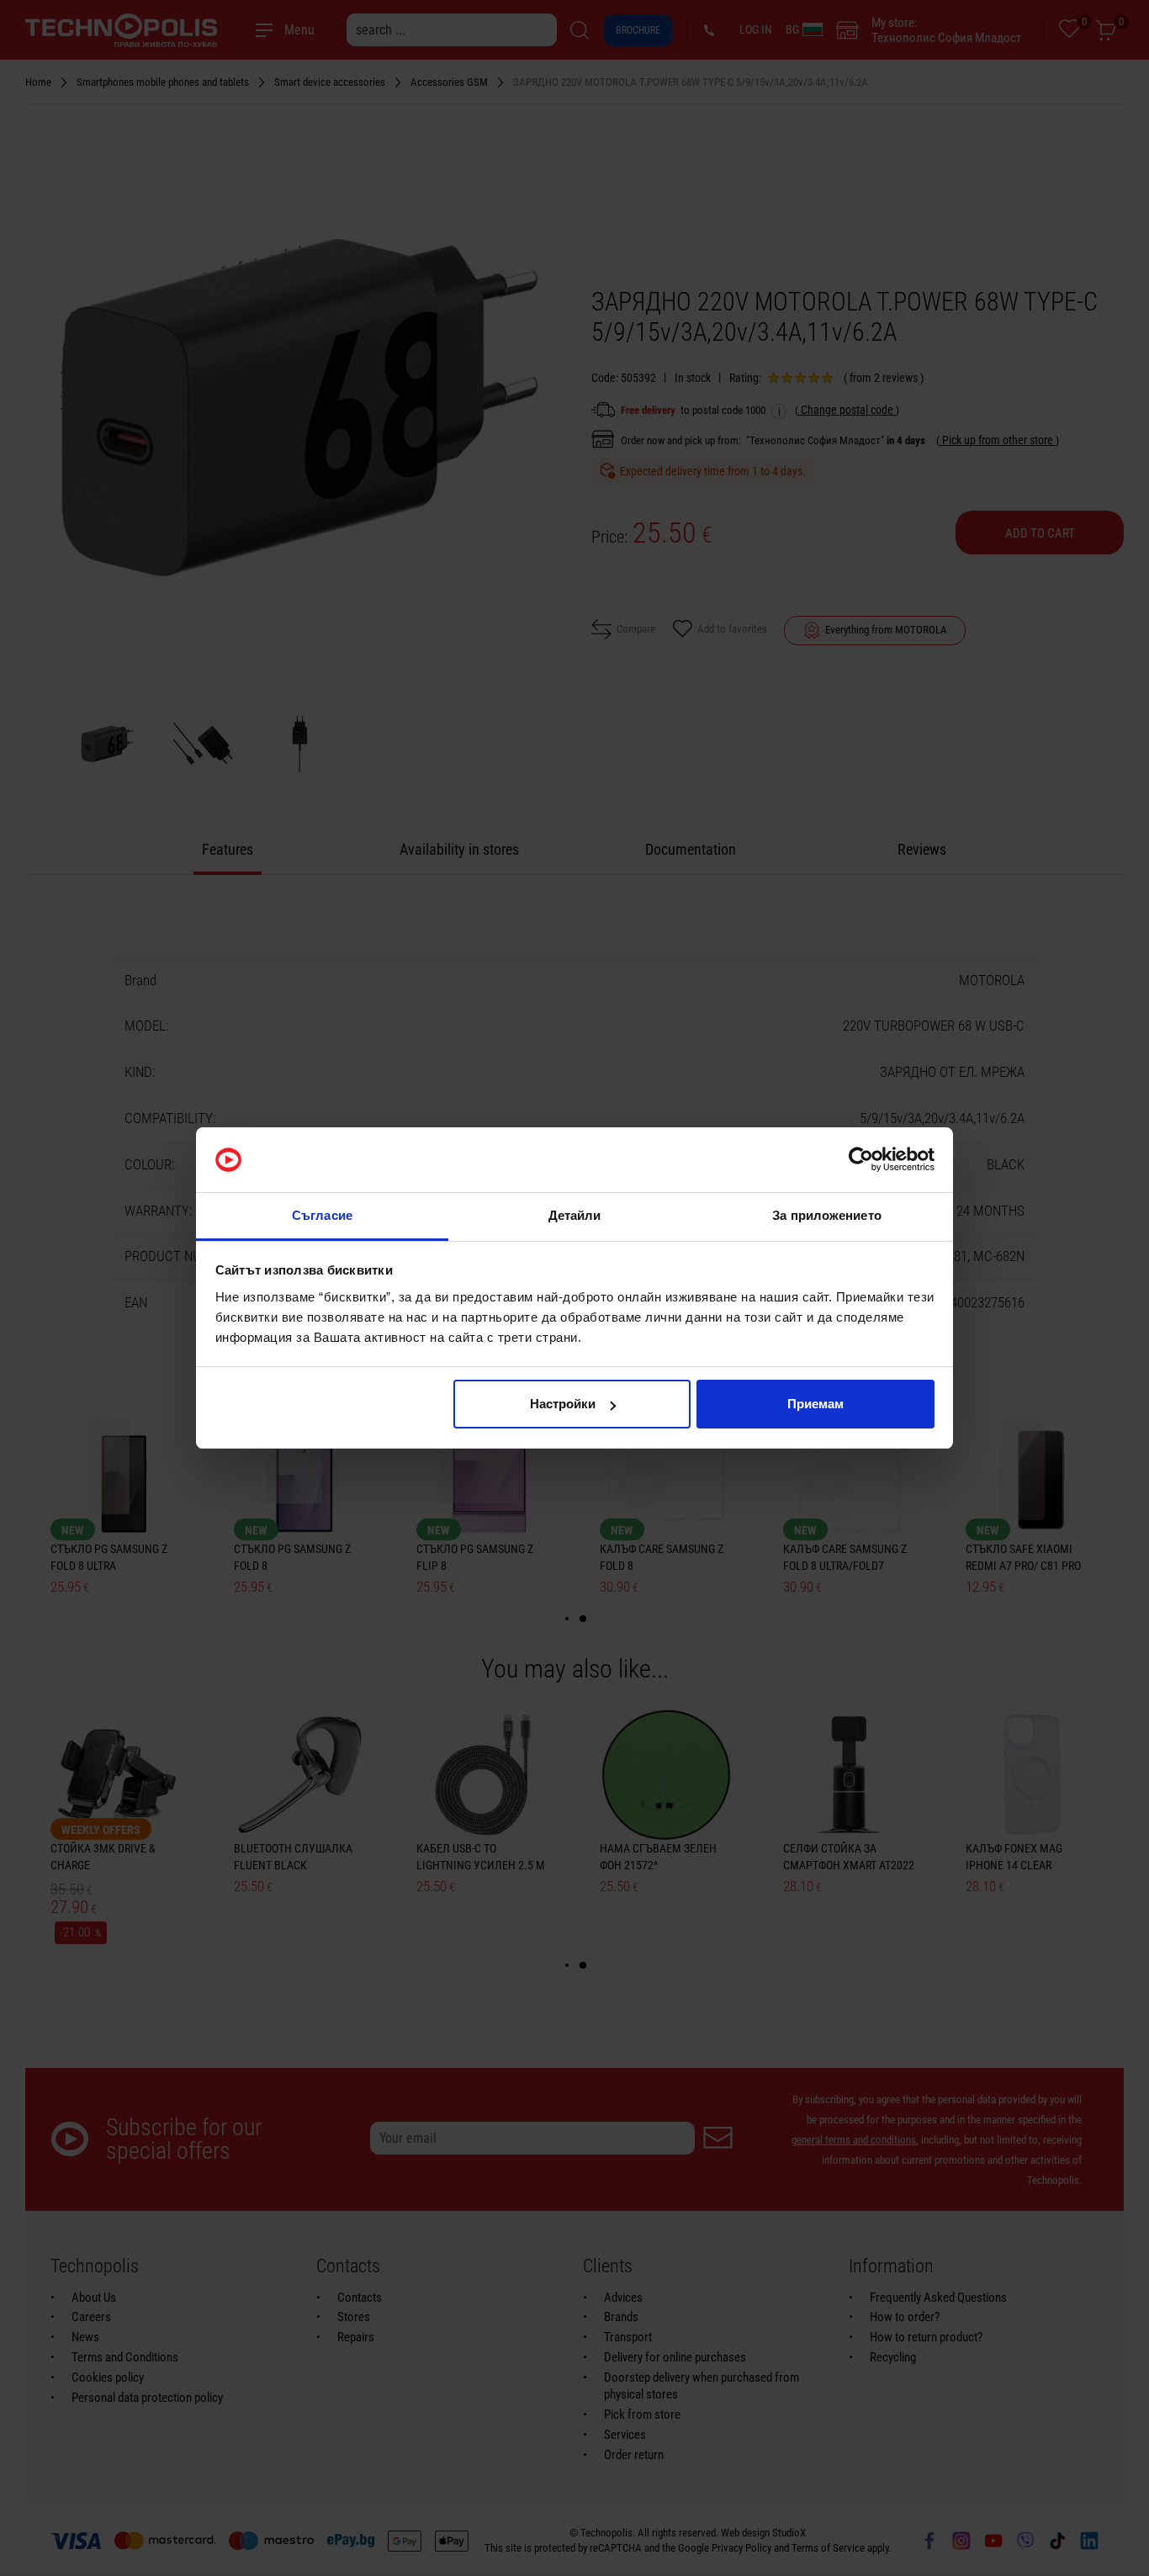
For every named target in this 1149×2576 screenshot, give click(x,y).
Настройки (563, 1404)
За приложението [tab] (827, 1215)
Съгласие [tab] (322, 1215)
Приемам (815, 1404)
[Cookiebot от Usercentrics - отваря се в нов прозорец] (861, 1160)
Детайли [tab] (575, 1215)
